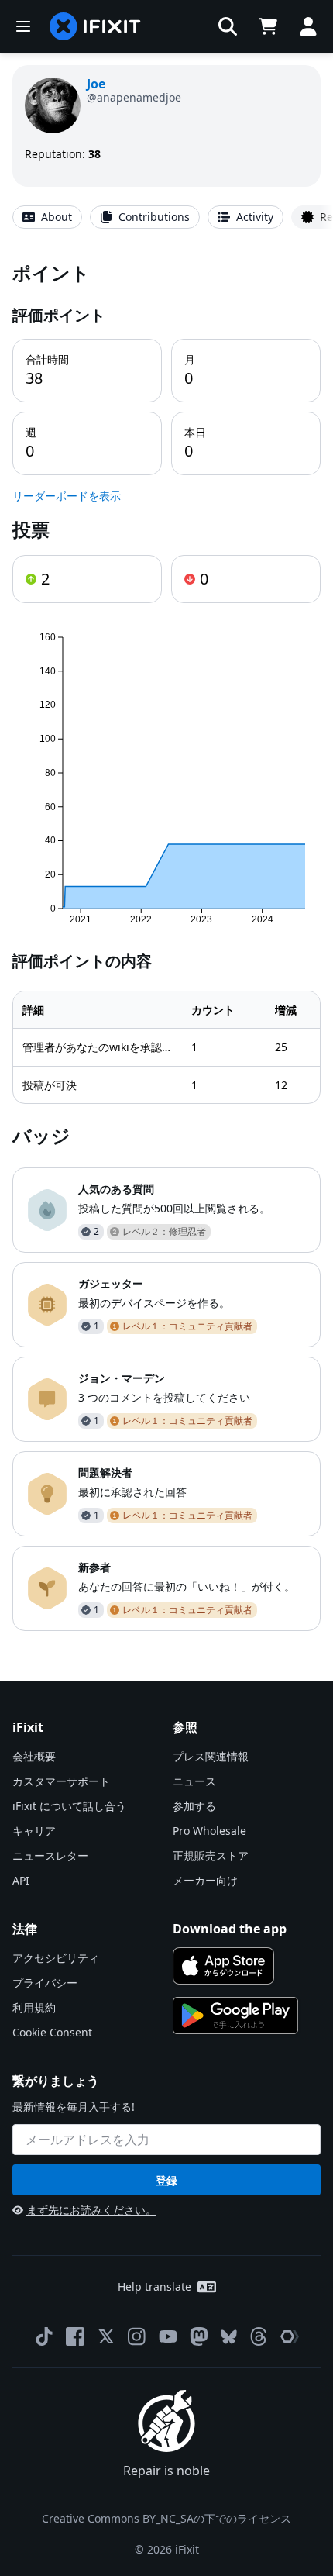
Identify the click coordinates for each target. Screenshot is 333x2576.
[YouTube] (168, 2336)
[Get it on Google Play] (235, 2016)
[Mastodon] (199, 2336)
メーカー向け (205, 1880)
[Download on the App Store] (223, 1966)
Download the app (230, 1929)
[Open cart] (268, 26)
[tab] (47, 217)
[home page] (95, 26)
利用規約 (34, 2007)
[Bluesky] (229, 2337)
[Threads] (259, 2336)
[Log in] (308, 26)
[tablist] (166, 217)
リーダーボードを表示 (67, 496)
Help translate (154, 2286)
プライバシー (45, 1983)
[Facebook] (75, 2336)
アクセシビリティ (56, 1958)
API (21, 1880)
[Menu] (23, 26)
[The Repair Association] (290, 2336)
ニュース (194, 1781)
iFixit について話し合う (69, 1806)
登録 (166, 2180)
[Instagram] (137, 2336)
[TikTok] (44, 2336)
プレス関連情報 (211, 1756)
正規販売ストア (211, 1855)
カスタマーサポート (61, 1781)
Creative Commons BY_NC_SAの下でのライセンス (166, 2518)
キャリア (34, 1831)
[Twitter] (106, 2336)
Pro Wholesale (209, 1831)
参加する (194, 1806)
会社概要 (34, 1756)
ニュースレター (50, 1855)
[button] (228, 26)
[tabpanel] (166, 945)
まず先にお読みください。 (91, 2210)
